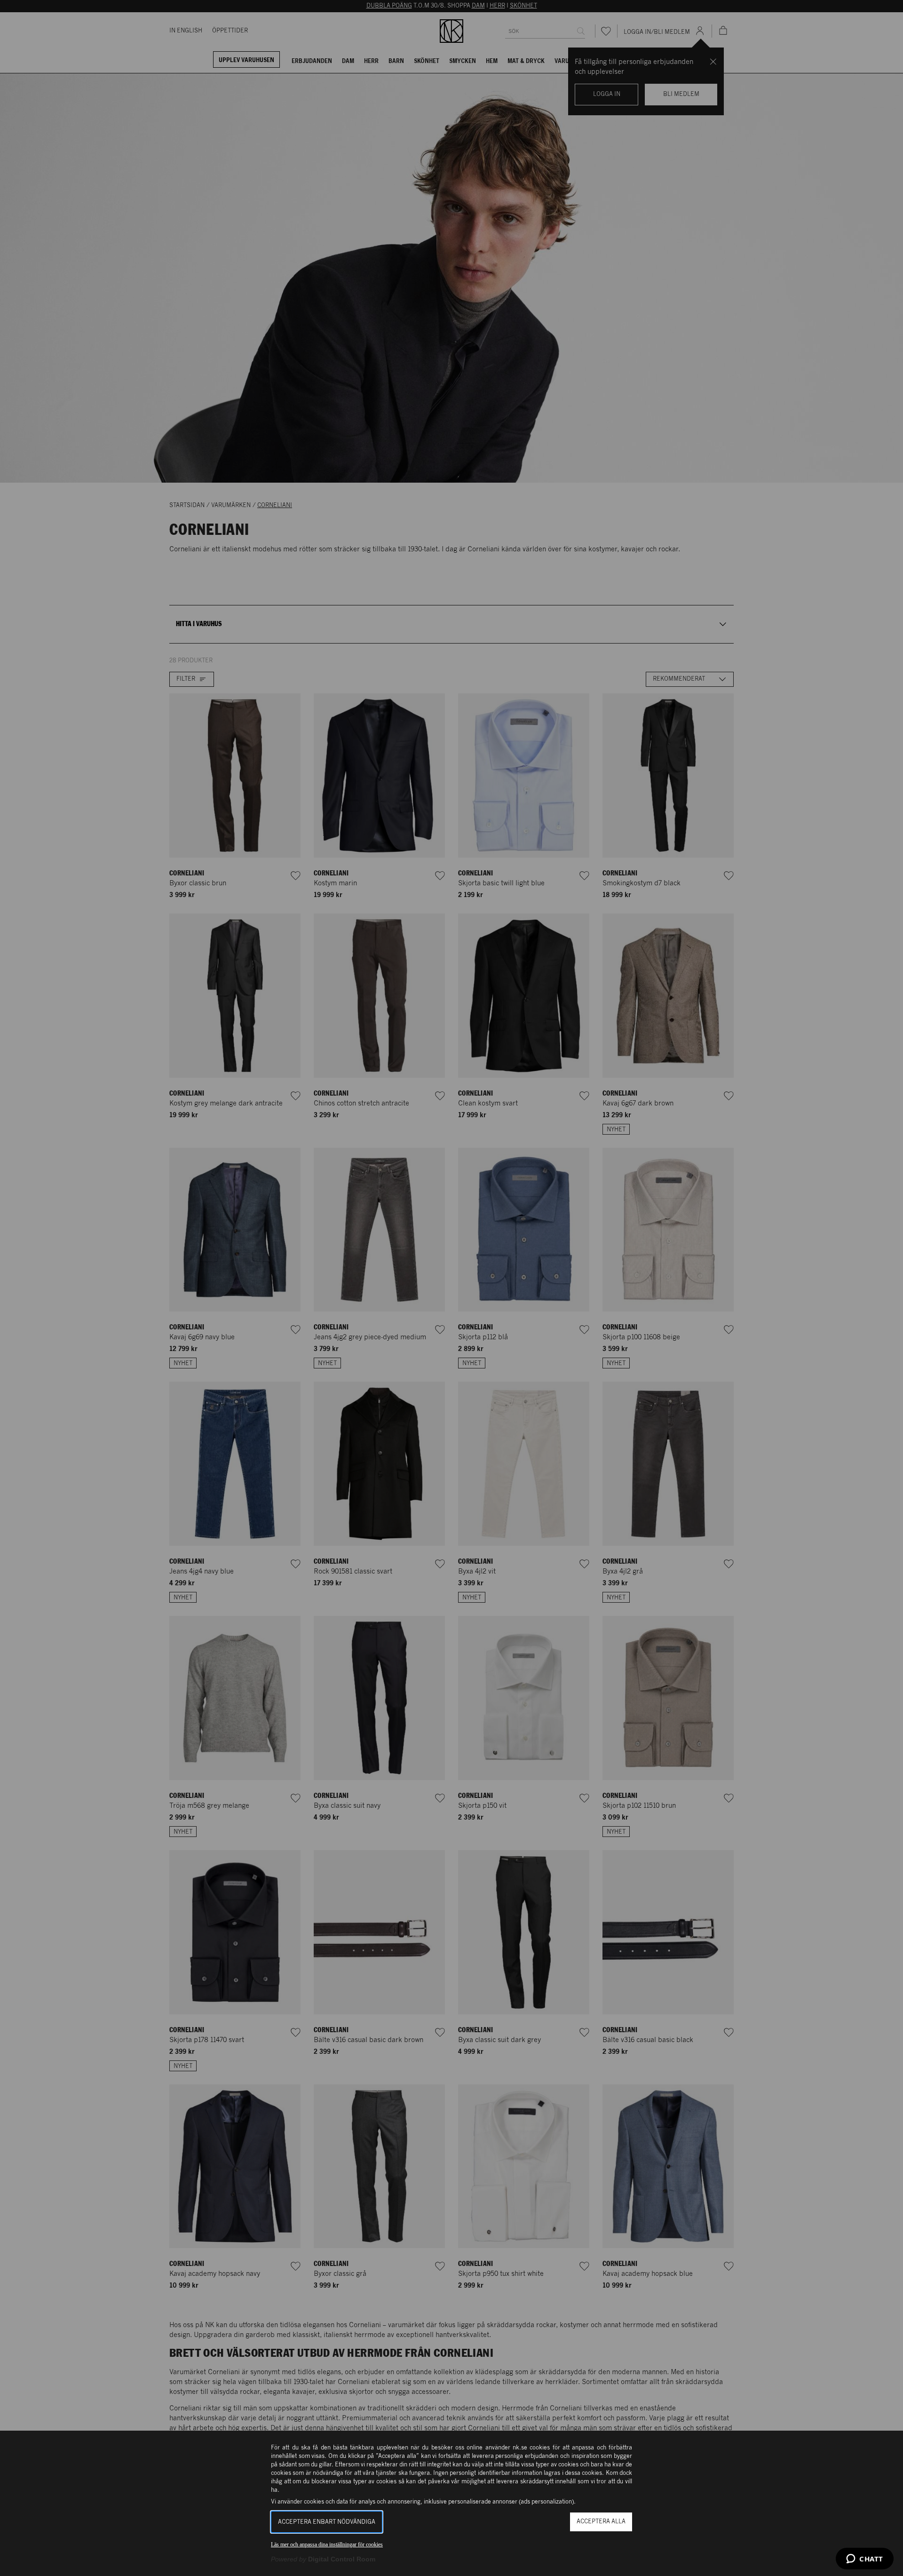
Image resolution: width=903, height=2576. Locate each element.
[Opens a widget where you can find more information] (865, 2560)
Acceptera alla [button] (601, 2522)
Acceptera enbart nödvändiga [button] (327, 2522)
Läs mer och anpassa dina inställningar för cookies (327, 2544)
